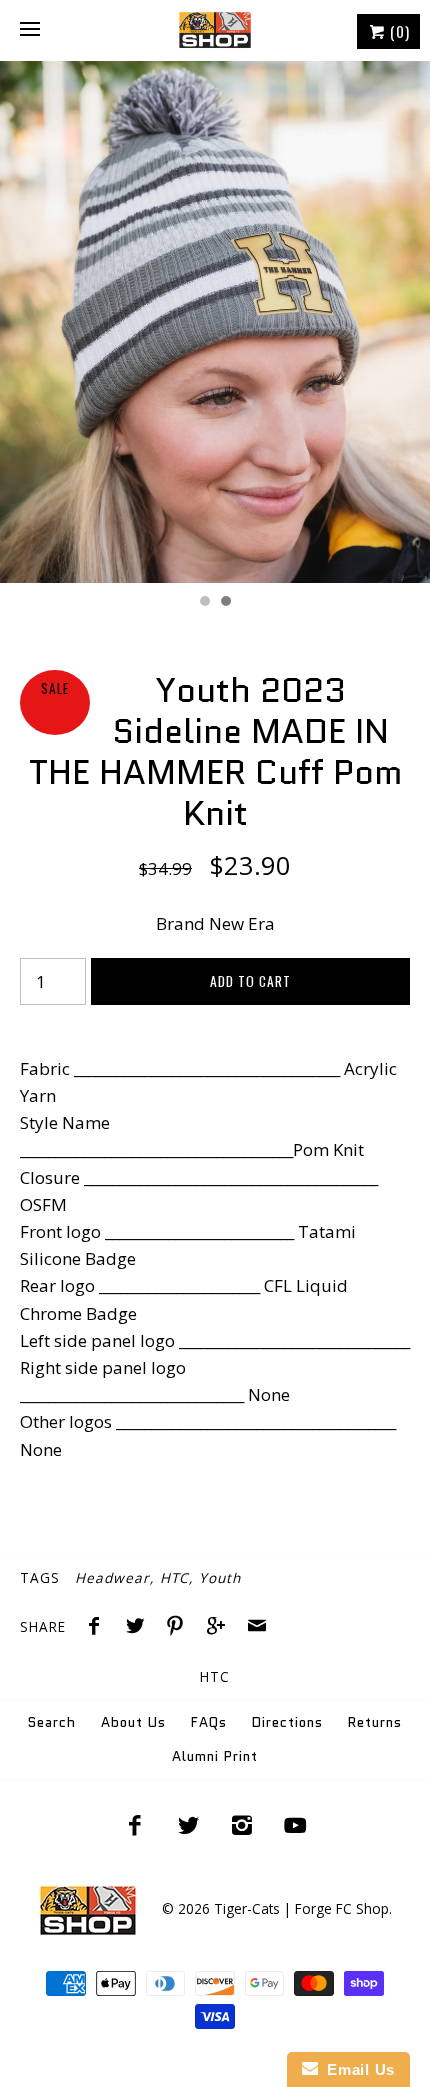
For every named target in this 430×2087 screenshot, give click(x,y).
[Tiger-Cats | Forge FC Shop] (215, 30)
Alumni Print (215, 1756)
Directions (287, 1722)
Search (52, 1722)
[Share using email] (257, 1628)
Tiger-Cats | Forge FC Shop (301, 1908)
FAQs (209, 1722)
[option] (215, 322)
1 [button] (204, 603)
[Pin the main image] (180, 1628)
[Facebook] (135, 1825)
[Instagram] (242, 1825)
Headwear (112, 1577)
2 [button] (225, 603)
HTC (174, 1577)
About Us (133, 1722)
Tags (40, 1577)
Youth (220, 1577)
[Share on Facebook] (99, 1628)
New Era (242, 923)
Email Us (356, 2069)
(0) (398, 31)
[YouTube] (296, 1825)
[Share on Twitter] (140, 1628)
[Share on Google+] (221, 1628)
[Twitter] (188, 1825)
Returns (375, 1722)
